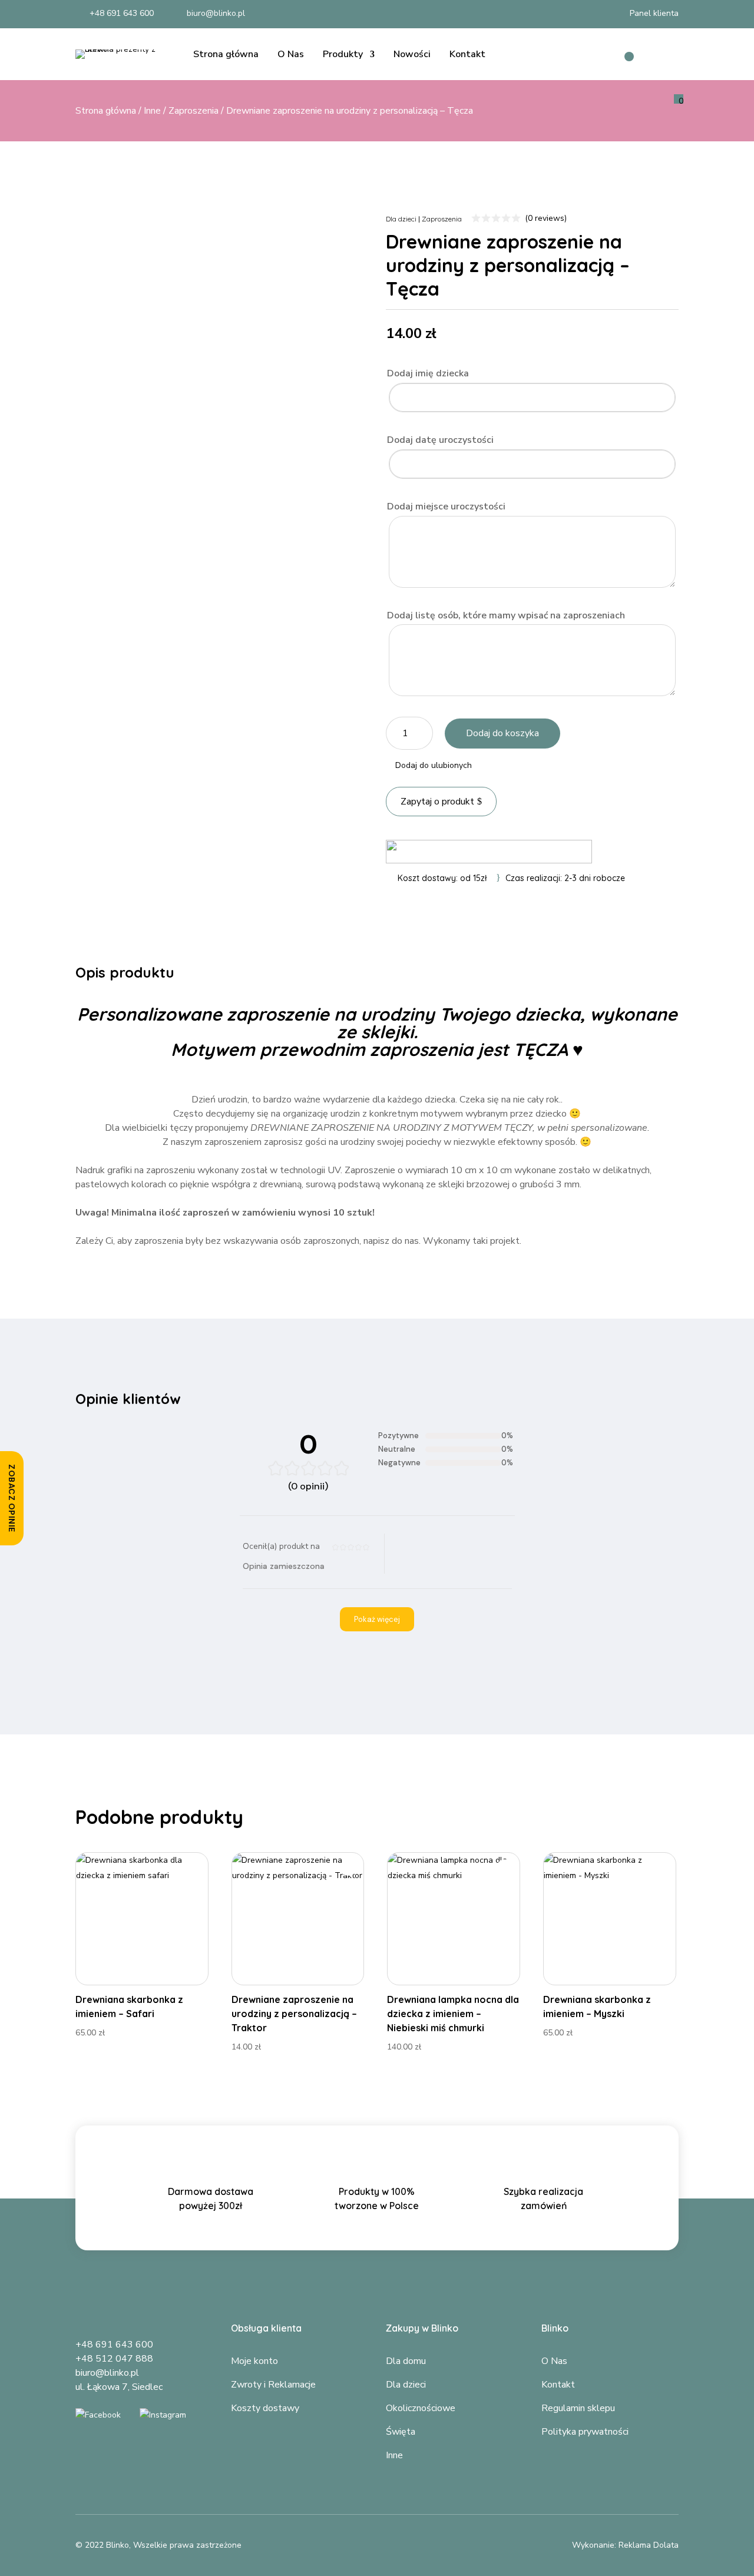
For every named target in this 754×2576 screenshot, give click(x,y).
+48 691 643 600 (114, 2345)
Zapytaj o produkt (437, 802)
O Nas (291, 54)
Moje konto (254, 2361)
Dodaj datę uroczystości (440, 440)
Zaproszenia (194, 111)
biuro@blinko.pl (107, 2373)
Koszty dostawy (265, 2408)
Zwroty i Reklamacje (273, 2385)
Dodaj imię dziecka (428, 373)
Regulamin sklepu (578, 2408)
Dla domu (406, 2361)
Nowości (412, 54)
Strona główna (226, 54)
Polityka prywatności (585, 2432)
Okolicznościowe (421, 2408)
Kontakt (467, 54)
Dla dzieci (401, 219)
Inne (152, 111)
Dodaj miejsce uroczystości (446, 506)
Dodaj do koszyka (502, 733)
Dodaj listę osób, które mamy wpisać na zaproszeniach (506, 615)
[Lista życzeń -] (622, 54)
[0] (667, 59)
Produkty (343, 54)
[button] (429, 766)
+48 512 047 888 (114, 2359)
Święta (401, 2432)
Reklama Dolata (649, 2545)
